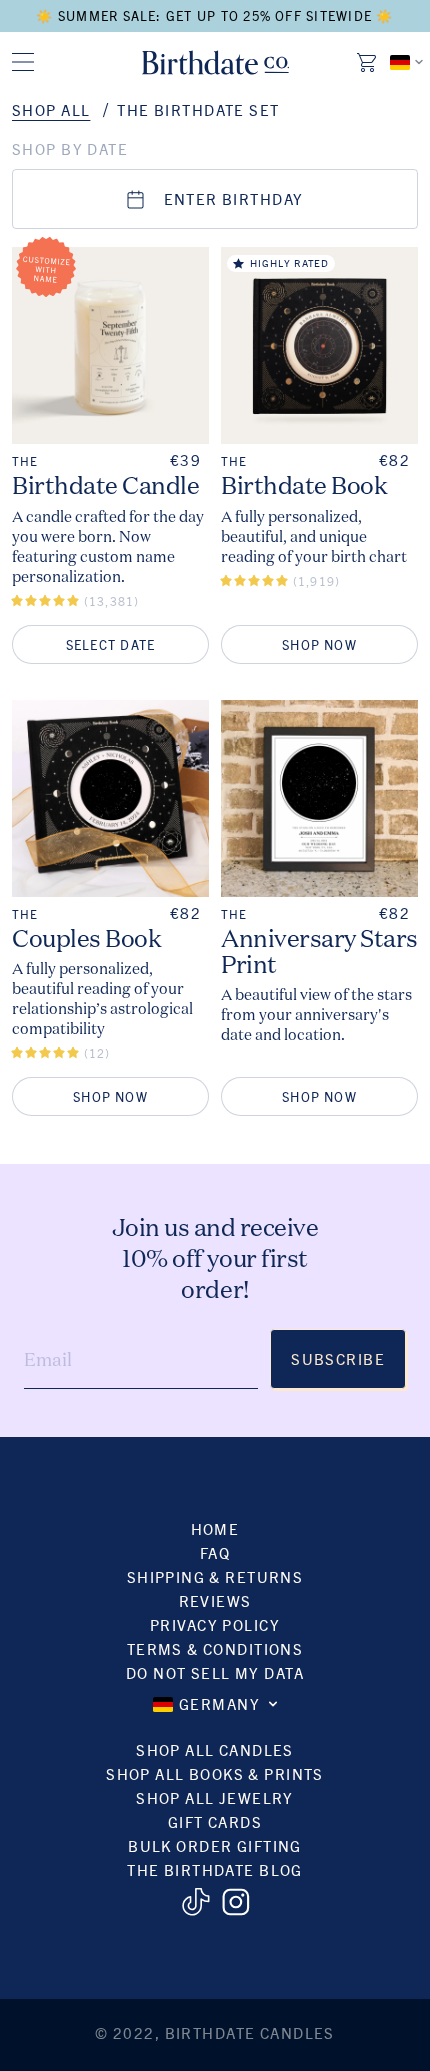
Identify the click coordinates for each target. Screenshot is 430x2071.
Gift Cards (215, 1821)
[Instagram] (235, 1902)
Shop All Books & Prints (215, 1773)
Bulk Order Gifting (215, 1845)
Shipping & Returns (215, 1576)
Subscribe (338, 1358)
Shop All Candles (215, 1749)
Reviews (215, 1600)
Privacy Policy (215, 1624)
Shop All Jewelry (215, 1797)
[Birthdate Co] (215, 62)
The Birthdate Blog (215, 1869)
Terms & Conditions (215, 1648)
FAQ (215, 1552)
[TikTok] (195, 1902)
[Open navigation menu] (23, 62)
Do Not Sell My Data (215, 1672)
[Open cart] (368, 62)
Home (215, 1528)
